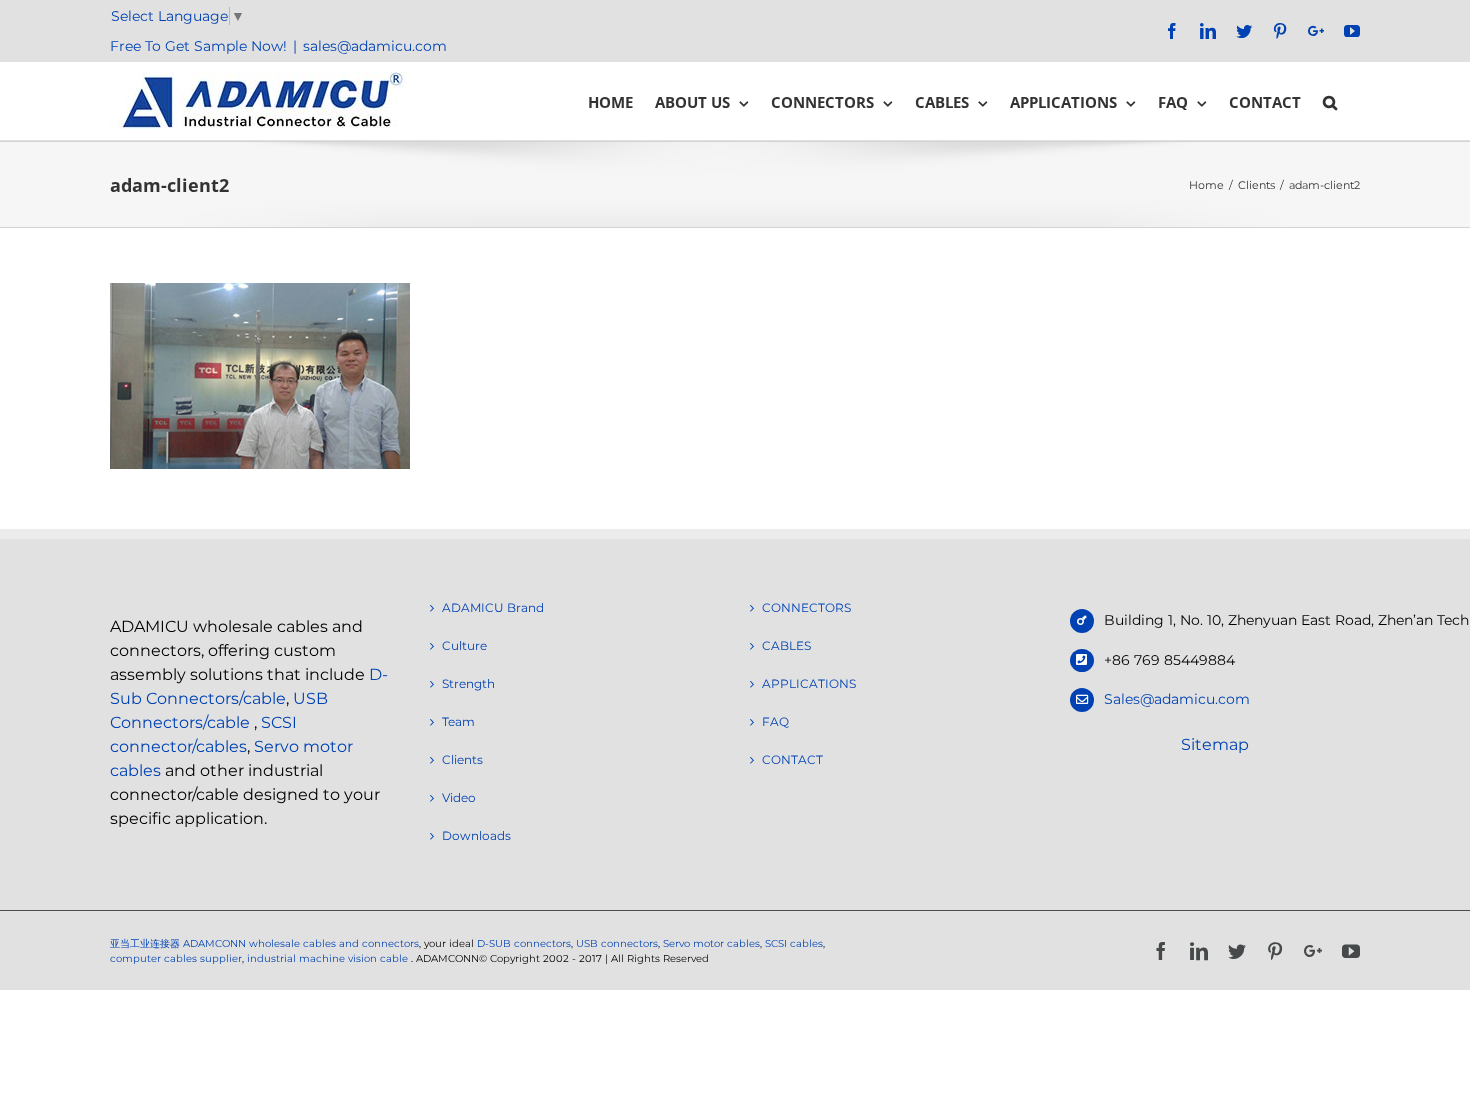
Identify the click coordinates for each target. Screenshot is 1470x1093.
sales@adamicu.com (375, 46)
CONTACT (792, 759)
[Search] (1330, 101)
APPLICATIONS (809, 683)
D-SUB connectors (524, 943)
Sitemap (1215, 744)
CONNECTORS (806, 607)
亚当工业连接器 (145, 943)
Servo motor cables (711, 943)
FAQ (775, 721)
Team (458, 721)
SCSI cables (794, 943)
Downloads (476, 835)
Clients (462, 759)
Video (459, 797)
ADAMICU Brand (493, 607)
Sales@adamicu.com (1177, 699)
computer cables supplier (176, 958)
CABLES (786, 645)
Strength (468, 683)
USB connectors (617, 943)
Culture (464, 645)
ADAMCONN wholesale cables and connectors (301, 943)
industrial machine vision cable (329, 958)
